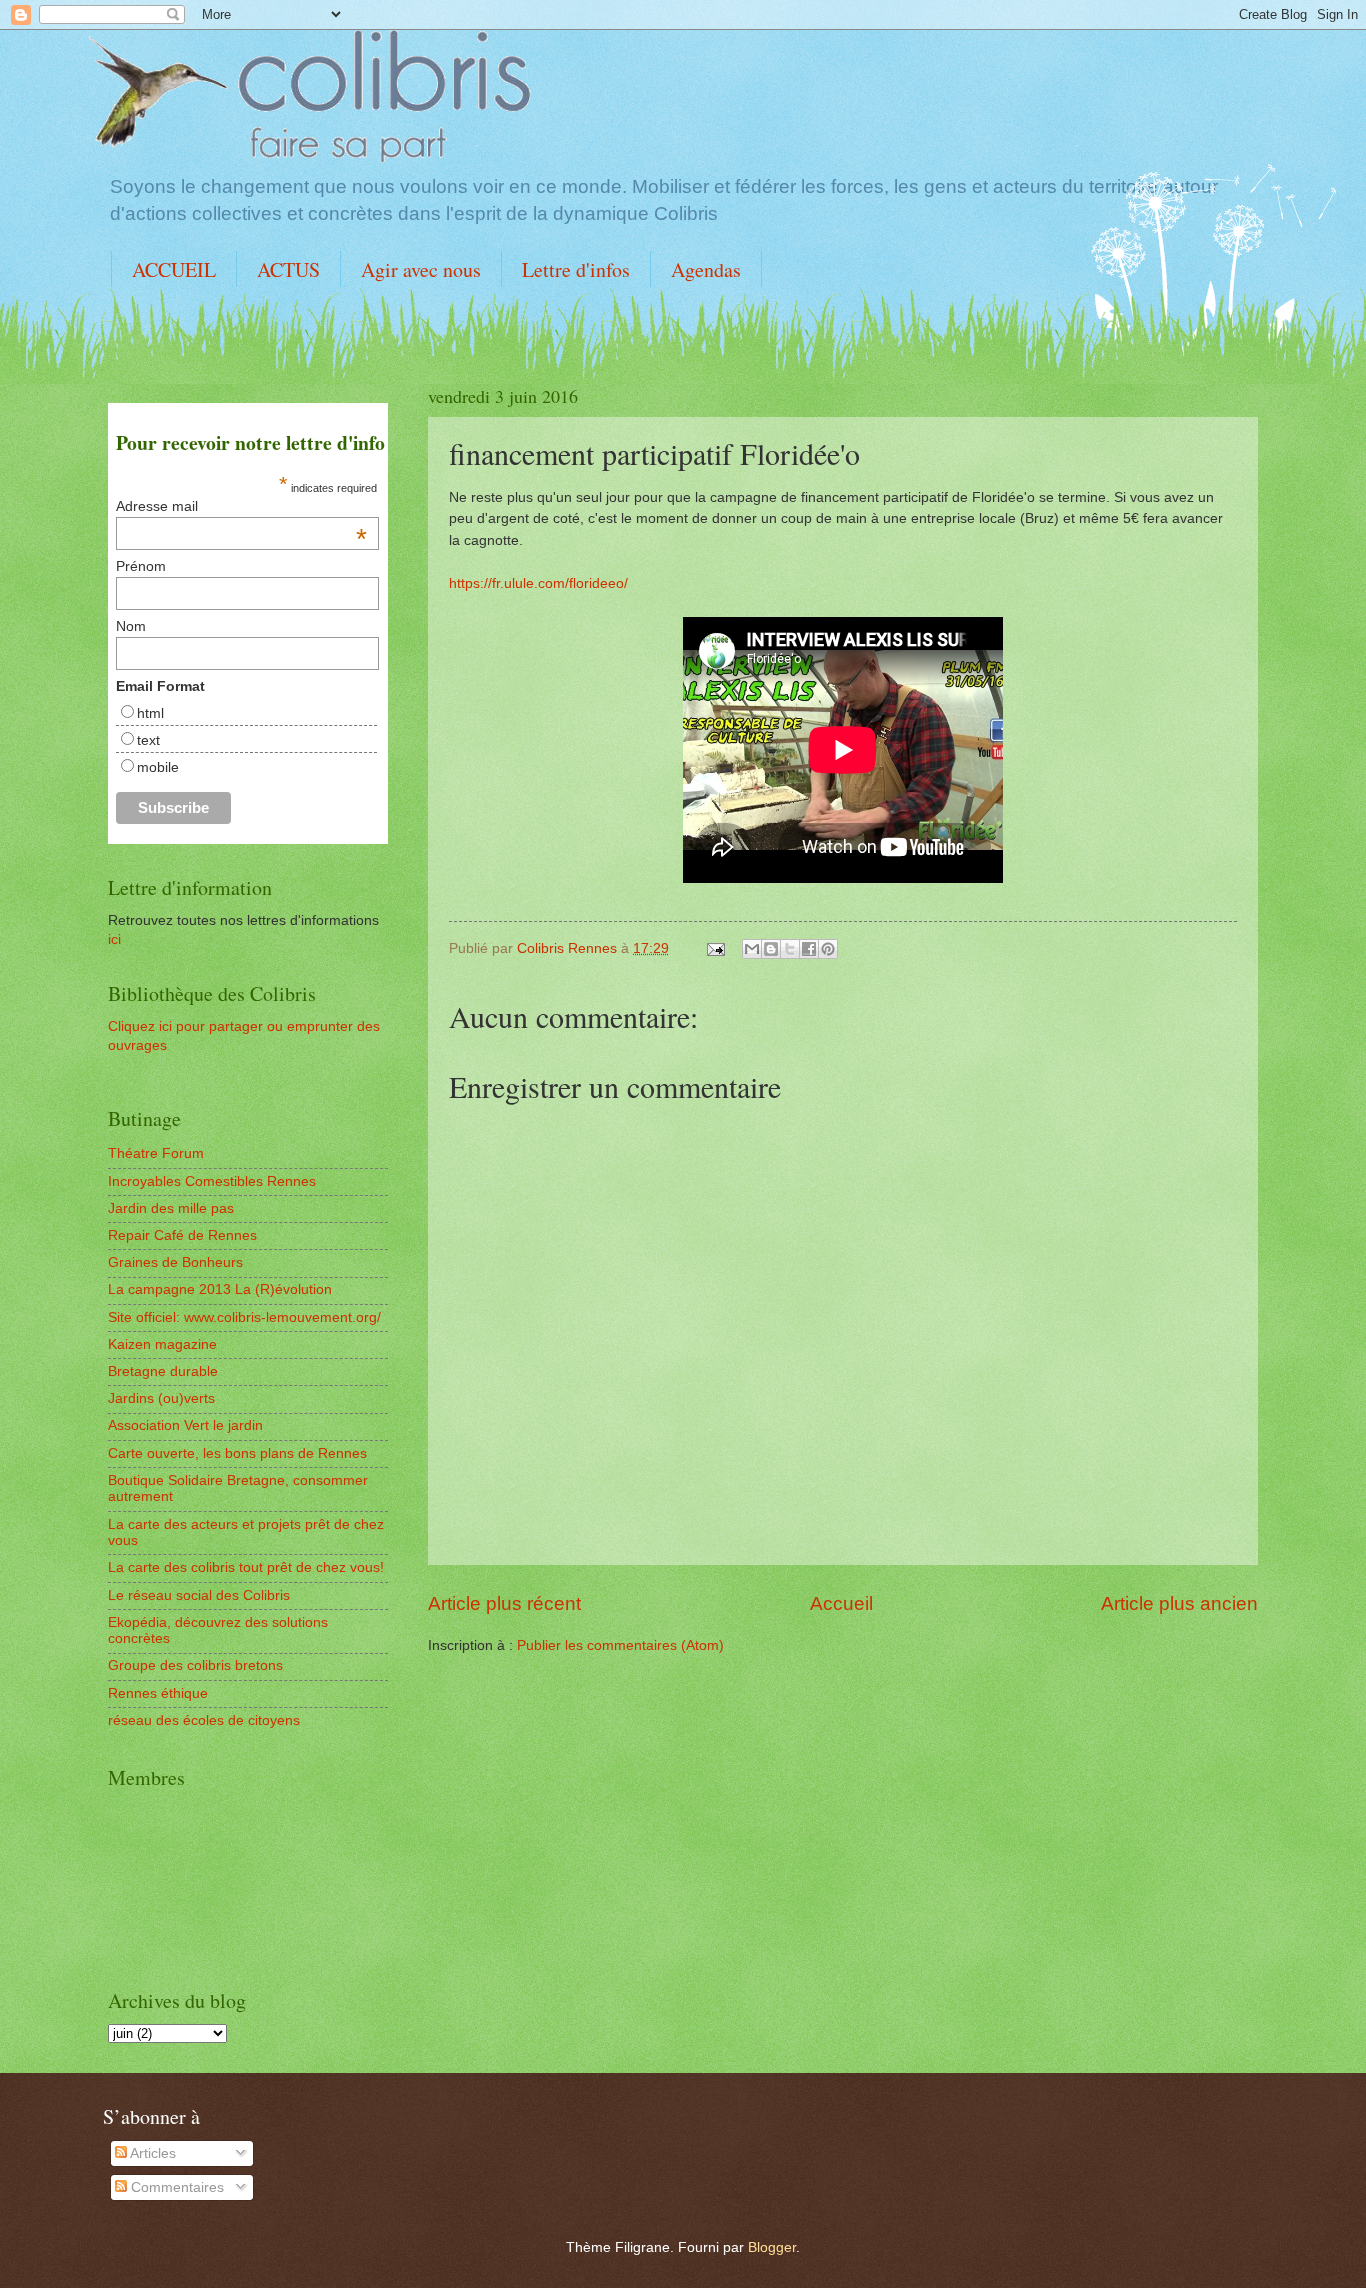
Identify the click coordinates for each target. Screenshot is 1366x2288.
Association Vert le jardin (185, 1425)
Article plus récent (504, 1603)
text (148, 740)
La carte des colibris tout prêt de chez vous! (246, 1567)
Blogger (772, 2247)
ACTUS (288, 269)
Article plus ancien (1179, 1603)
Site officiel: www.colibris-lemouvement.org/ (244, 1317)
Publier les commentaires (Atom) (620, 1645)
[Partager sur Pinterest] (828, 949)
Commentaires (175, 2187)
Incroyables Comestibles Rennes (212, 1181)
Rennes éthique (158, 1693)
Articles (151, 2153)
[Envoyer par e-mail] (752, 949)
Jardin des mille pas (171, 1208)
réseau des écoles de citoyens (204, 1720)
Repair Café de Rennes (182, 1235)
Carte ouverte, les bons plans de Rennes (237, 1453)
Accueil (841, 1603)
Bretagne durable (163, 1371)
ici (114, 939)
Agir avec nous (421, 269)
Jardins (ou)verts (161, 1398)
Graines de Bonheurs (175, 1262)
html (150, 713)
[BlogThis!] (771, 949)
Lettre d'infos (576, 269)
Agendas (706, 269)
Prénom (141, 566)
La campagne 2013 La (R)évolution (220, 1289)
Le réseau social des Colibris (199, 1595)
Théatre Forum (156, 1153)
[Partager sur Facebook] (809, 949)
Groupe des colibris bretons (195, 1665)
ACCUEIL (174, 269)
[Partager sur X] (790, 949)
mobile (158, 767)
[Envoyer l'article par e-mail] (715, 948)
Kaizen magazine (162, 1344)
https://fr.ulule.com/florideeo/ (538, 583)
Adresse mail (241, 506)
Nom (131, 626)
